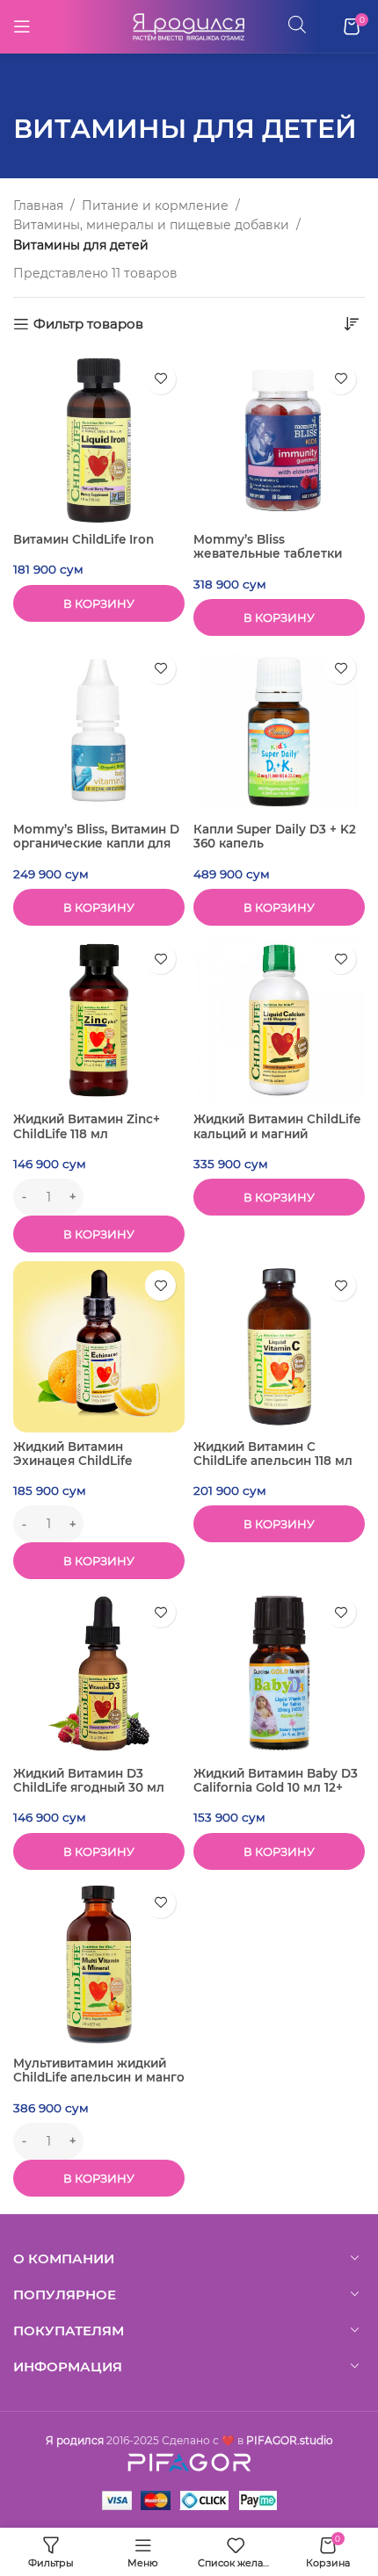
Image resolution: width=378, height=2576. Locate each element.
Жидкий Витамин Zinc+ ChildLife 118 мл (87, 1126)
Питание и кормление (155, 206)
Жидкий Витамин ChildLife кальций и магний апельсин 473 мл (277, 1133)
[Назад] (35, 89)
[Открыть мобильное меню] (22, 26)
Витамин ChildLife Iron (84, 539)
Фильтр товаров (88, 324)
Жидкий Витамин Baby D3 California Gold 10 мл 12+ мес (276, 1787)
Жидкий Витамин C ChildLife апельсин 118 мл (273, 1454)
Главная (38, 206)
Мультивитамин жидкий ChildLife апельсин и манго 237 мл (99, 2077)
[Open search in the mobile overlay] (297, 24)
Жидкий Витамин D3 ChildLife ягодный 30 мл (89, 1780)
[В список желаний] (160, 379)
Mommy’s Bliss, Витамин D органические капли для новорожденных (96, 843)
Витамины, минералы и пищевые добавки (151, 225)
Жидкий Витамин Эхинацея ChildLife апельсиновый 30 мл (80, 1461)
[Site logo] (189, 25)
